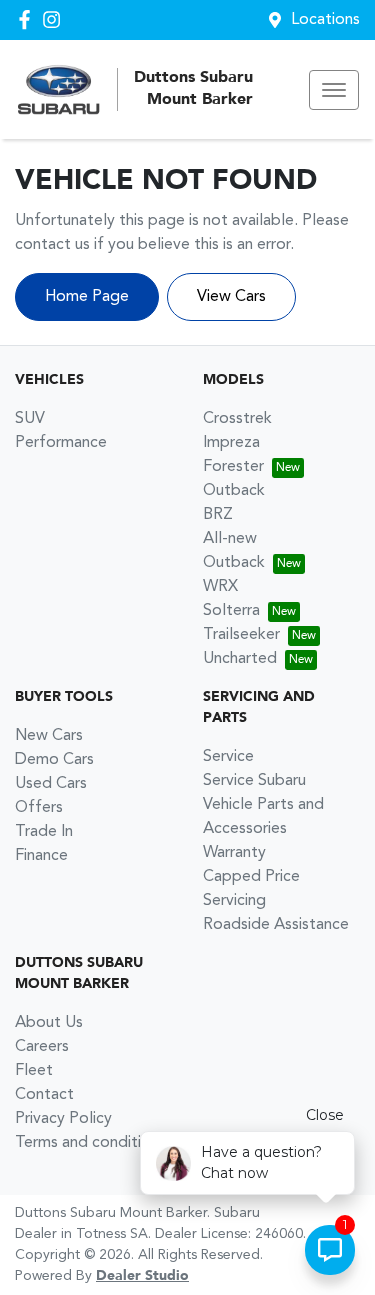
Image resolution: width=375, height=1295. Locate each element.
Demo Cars (54, 760)
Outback (234, 491)
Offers (39, 808)
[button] (334, 90)
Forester (233, 467)
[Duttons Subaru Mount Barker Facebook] (28, 19)
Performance (61, 443)
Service (228, 757)
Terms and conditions (90, 1143)
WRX (220, 587)
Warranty (234, 853)
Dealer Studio (142, 1276)
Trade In (44, 832)
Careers (42, 1047)
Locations (325, 20)
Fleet (34, 1071)
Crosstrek (237, 419)
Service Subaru (254, 781)
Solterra (231, 611)
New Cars (49, 736)
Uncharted (240, 659)
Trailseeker (241, 635)
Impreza (231, 443)
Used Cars (51, 784)
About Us (49, 1023)
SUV (30, 419)
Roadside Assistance (276, 925)
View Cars (231, 297)
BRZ (218, 515)
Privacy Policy (63, 1119)
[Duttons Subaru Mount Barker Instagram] (55, 19)
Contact (44, 1095)
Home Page (87, 297)
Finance (41, 856)
